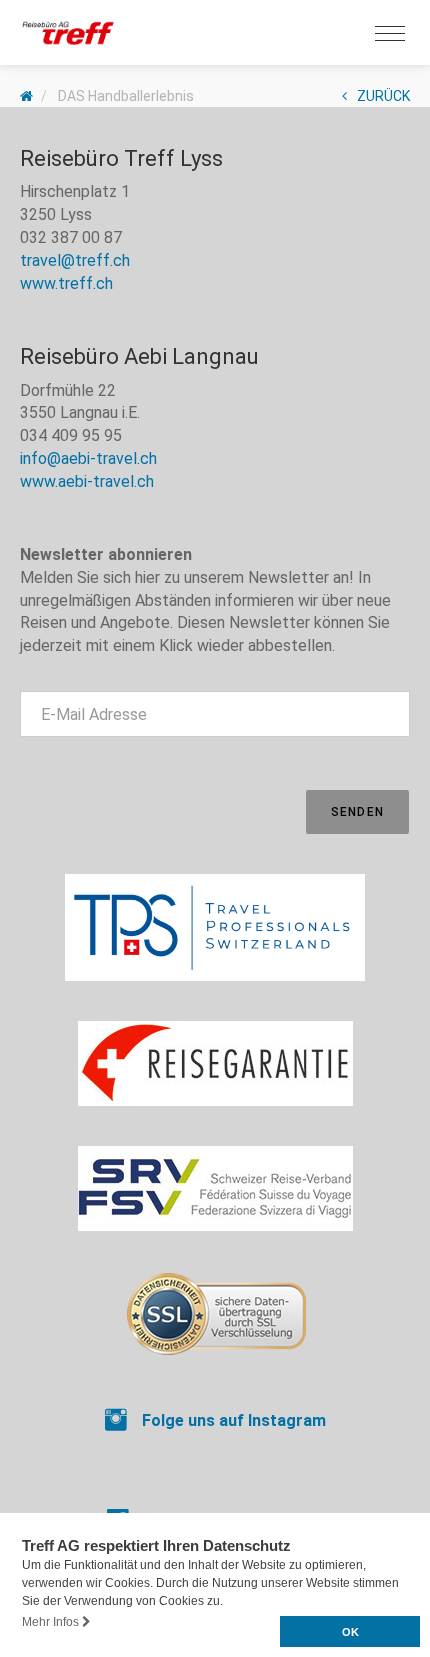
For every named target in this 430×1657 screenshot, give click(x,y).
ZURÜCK (383, 96)
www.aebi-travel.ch (87, 481)
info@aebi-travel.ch (88, 458)
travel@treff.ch (75, 260)
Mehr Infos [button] (52, 1622)
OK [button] (350, 1632)
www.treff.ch (66, 283)
